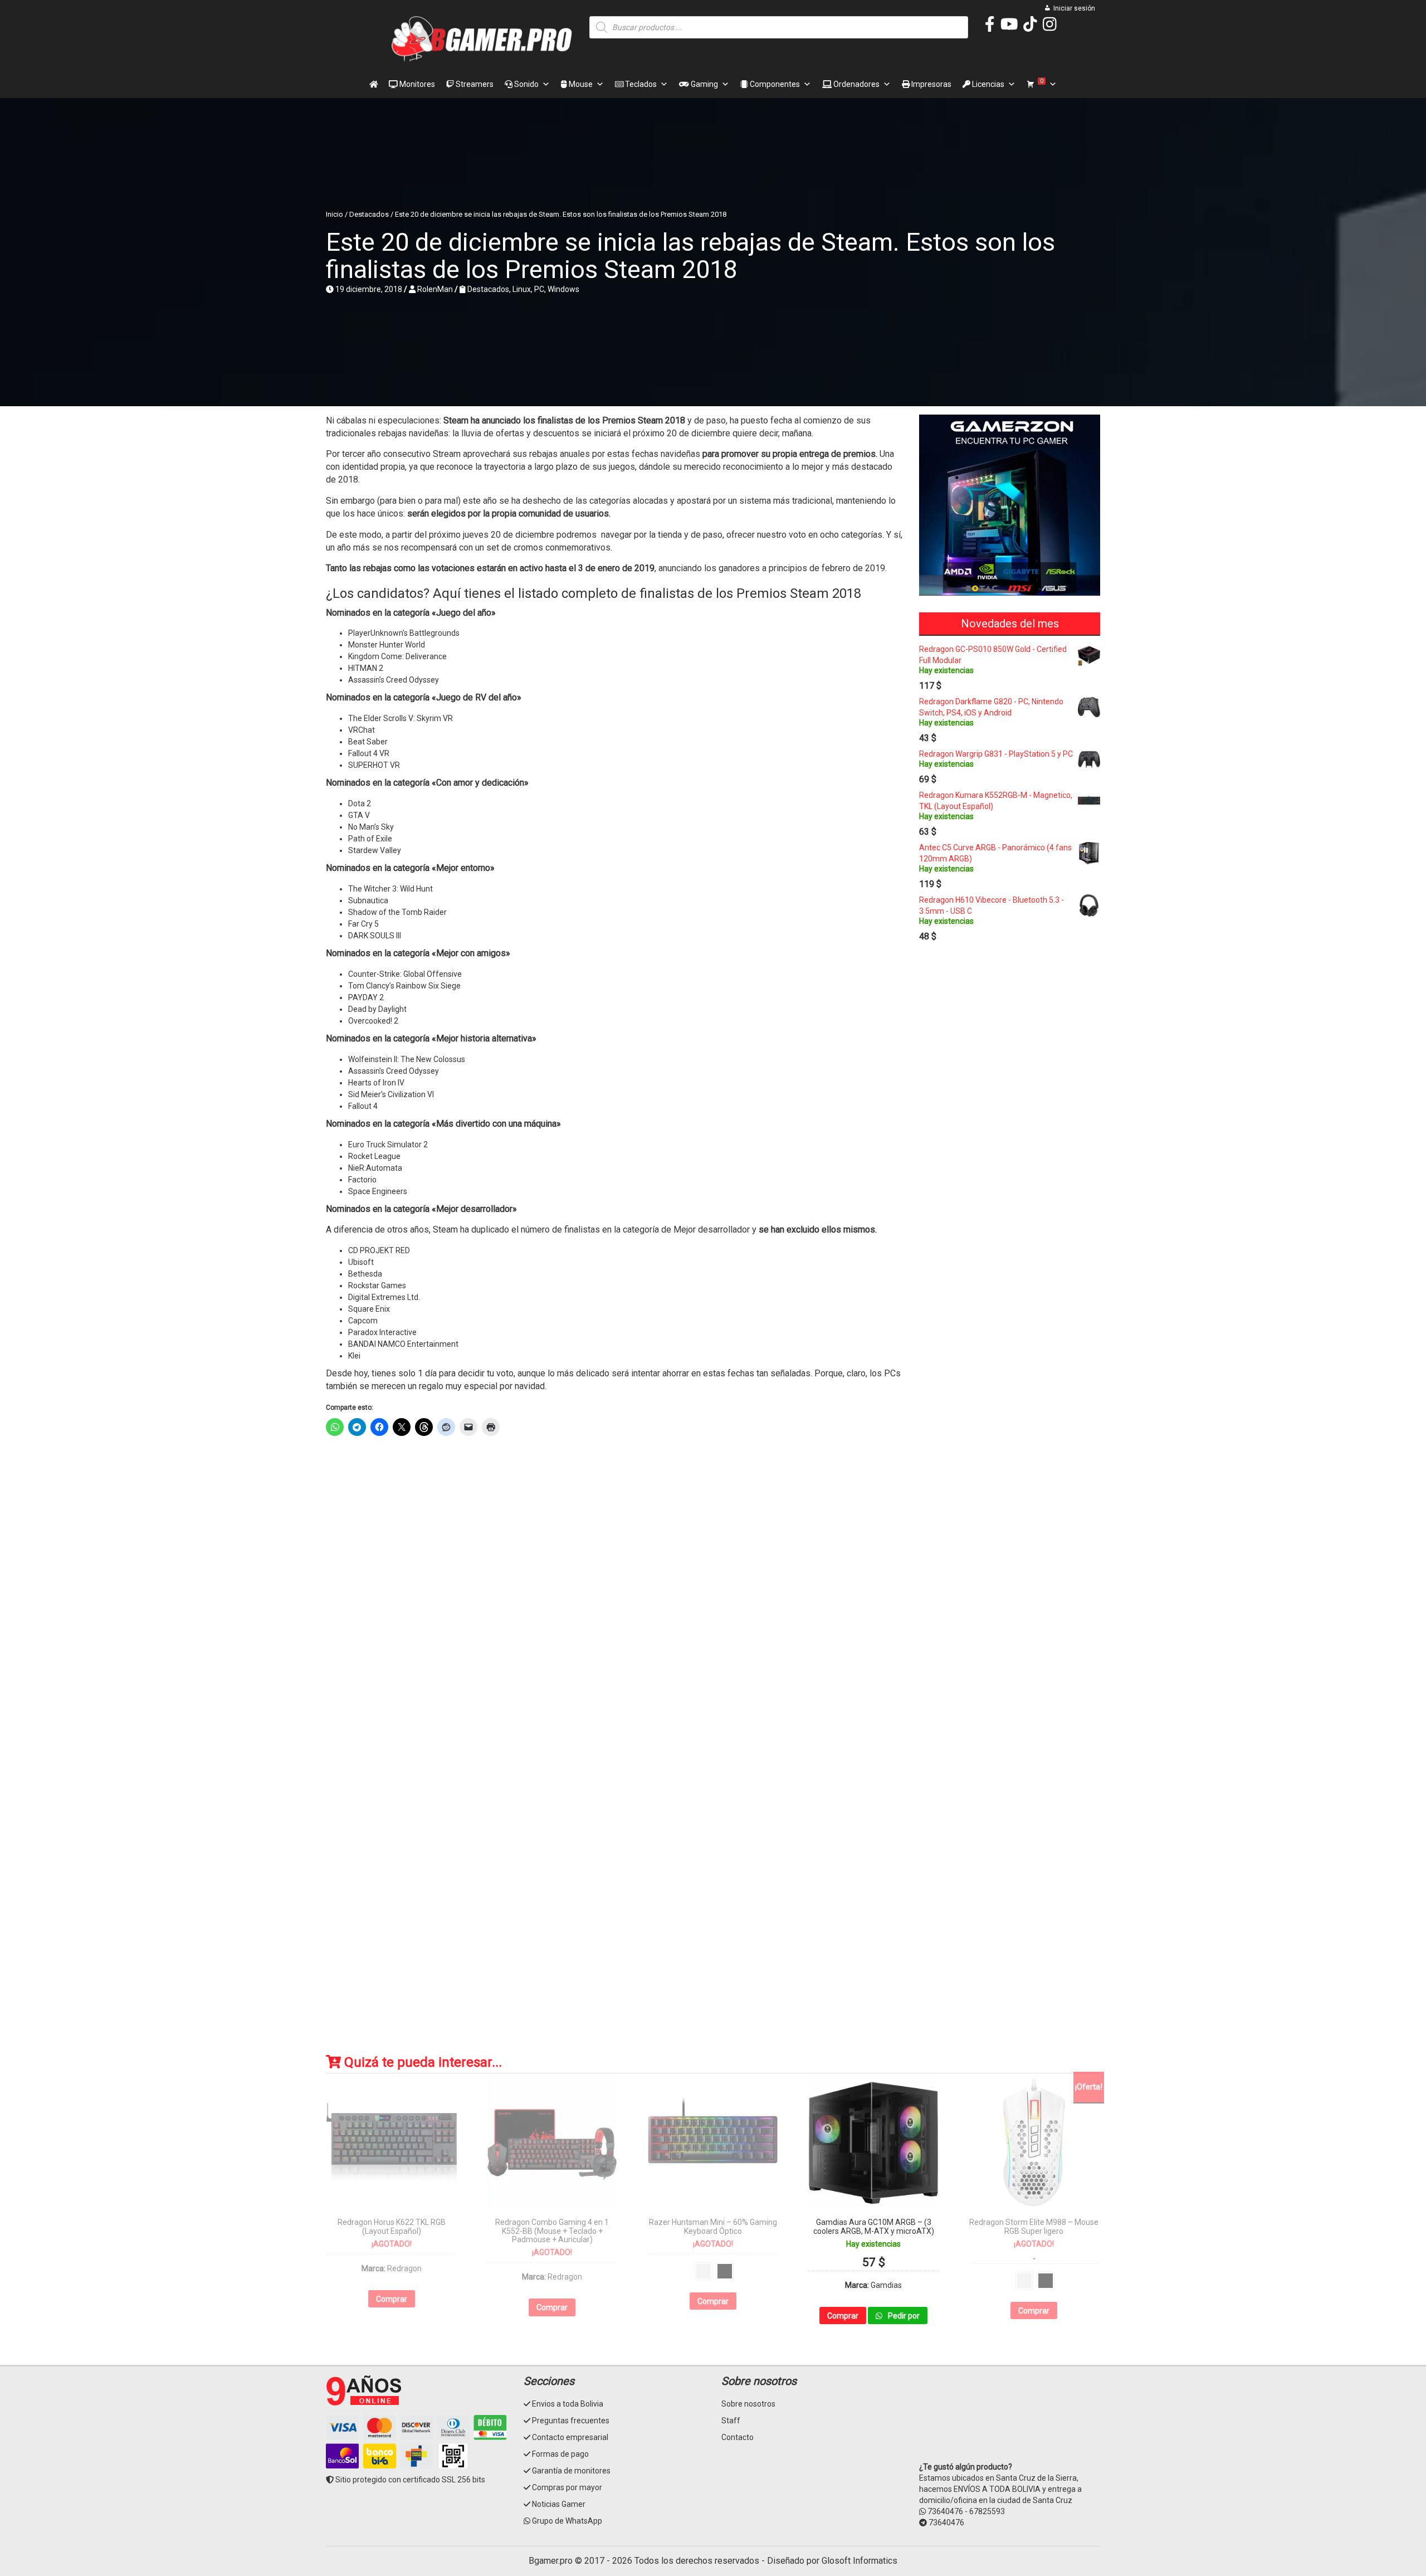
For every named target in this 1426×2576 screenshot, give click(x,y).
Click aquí (712, 1508)
